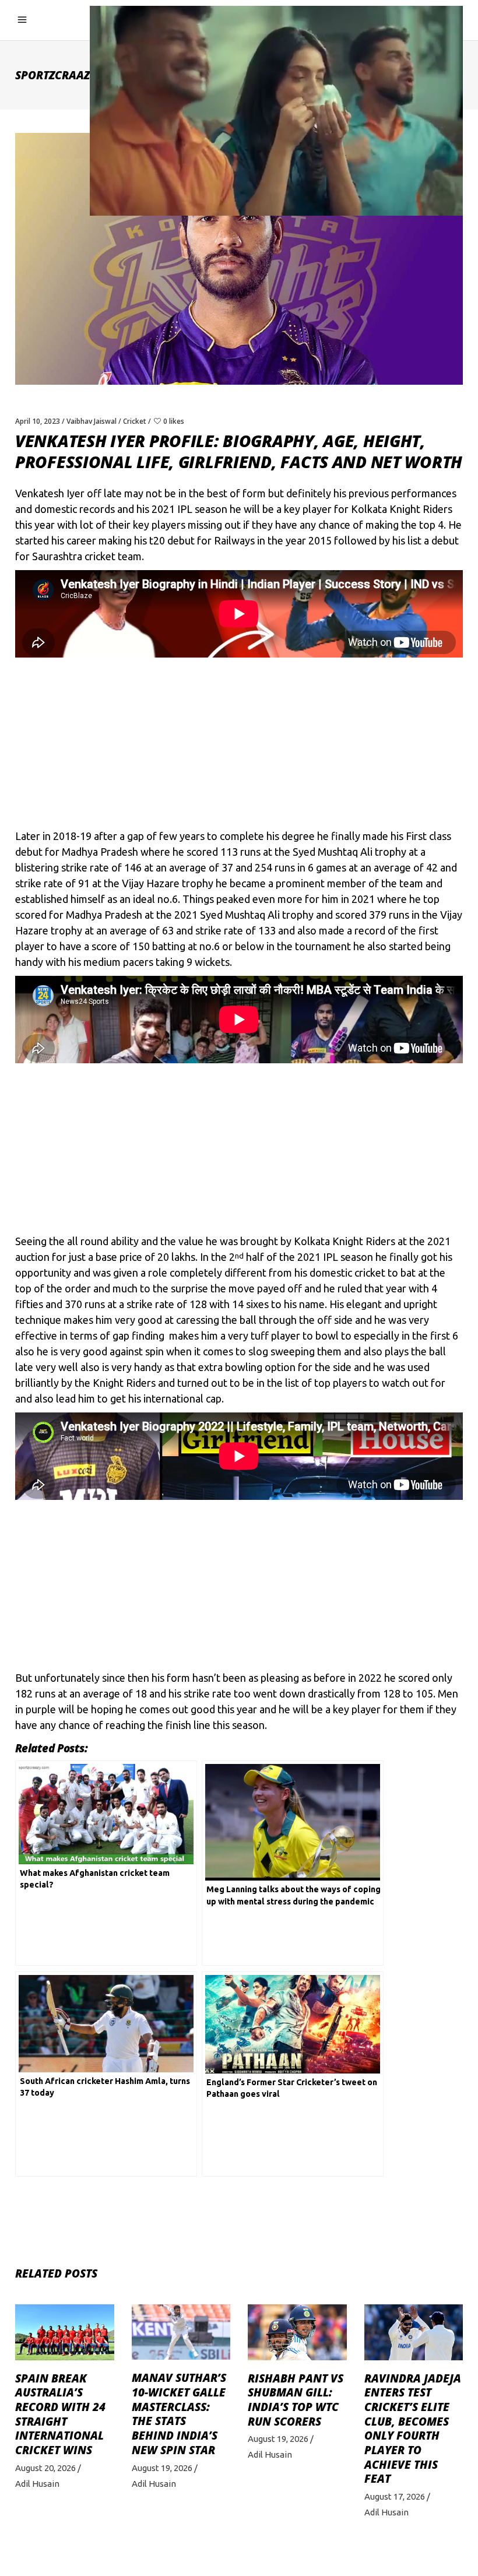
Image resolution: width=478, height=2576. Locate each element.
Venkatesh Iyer (50, 493)
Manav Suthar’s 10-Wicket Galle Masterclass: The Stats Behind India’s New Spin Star (179, 2414)
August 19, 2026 (162, 2468)
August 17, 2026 (395, 2496)
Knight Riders (124, 1383)
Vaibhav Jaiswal (92, 421)
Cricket (135, 421)
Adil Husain (37, 2484)
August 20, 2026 (45, 2468)
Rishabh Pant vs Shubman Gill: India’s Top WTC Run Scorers (296, 2400)
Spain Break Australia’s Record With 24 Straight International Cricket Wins (60, 2415)
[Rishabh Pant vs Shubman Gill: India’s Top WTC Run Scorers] (297, 2332)
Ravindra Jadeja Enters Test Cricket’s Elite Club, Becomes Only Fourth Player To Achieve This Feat (413, 2429)
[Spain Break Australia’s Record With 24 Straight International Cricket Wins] (65, 2332)
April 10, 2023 (38, 421)
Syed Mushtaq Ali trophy (349, 852)
